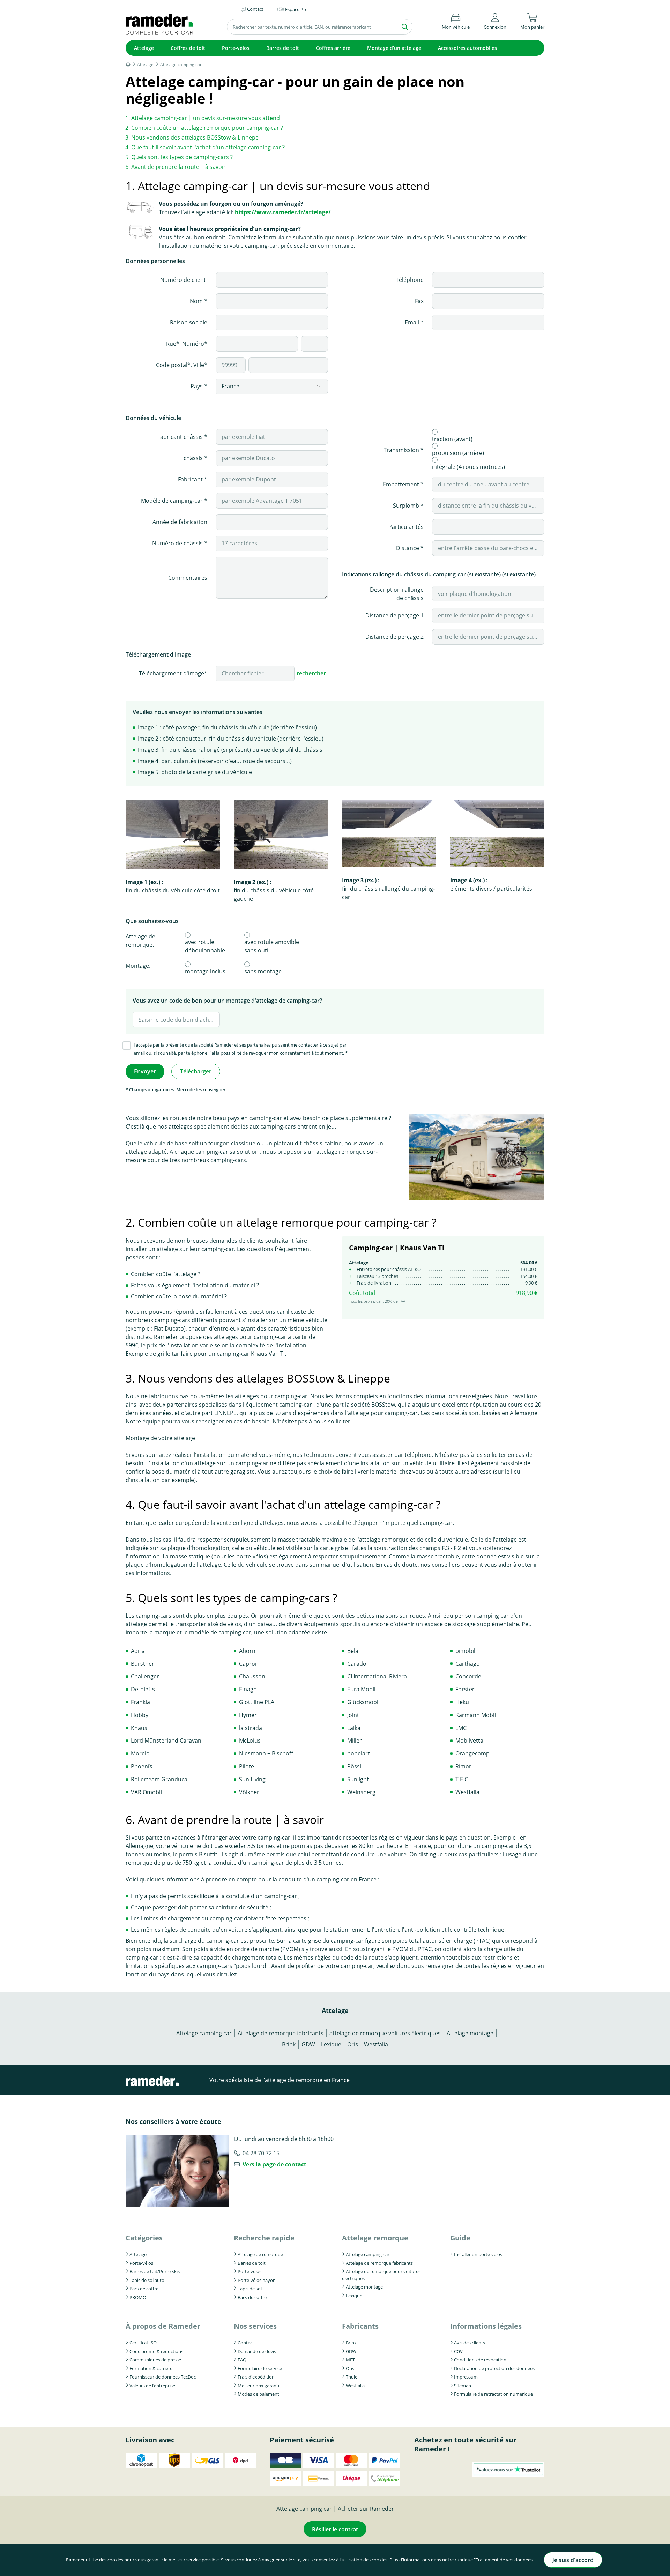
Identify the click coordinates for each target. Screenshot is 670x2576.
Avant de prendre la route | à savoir (178, 167)
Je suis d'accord (573, 2560)
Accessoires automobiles (467, 48)
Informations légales (486, 2326)
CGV (458, 2351)
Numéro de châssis (178, 543)
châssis (194, 458)
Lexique (331, 2044)
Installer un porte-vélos (478, 2254)
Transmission (402, 450)
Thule (352, 2377)
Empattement (402, 484)
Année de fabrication (180, 522)
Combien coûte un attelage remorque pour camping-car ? (207, 128)
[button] (495, 20)
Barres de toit (283, 48)
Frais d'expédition (256, 2377)
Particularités (406, 527)
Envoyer (145, 1071)
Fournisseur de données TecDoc (163, 2377)
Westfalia (376, 2044)
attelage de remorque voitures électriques (385, 2033)
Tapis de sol (250, 2289)
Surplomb (407, 506)
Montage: (138, 966)
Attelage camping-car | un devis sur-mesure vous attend (206, 118)
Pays (197, 386)
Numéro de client (184, 280)
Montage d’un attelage (394, 48)
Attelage (144, 48)
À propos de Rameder (163, 2326)
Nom (197, 301)
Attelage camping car (204, 2033)
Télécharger (196, 1071)
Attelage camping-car (368, 2254)
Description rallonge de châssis (397, 594)
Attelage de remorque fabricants (281, 2033)
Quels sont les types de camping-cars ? (182, 157)
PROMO (138, 2297)
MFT (350, 2360)
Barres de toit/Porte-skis (155, 2271)
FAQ (242, 2360)
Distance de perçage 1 (394, 615)
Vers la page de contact (274, 2164)
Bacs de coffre (144, 2289)
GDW (308, 2044)
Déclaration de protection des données (494, 2368)
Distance (408, 548)
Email (413, 322)
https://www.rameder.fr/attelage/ (283, 212)
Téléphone (410, 280)
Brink (289, 2044)
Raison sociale (189, 322)
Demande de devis (257, 2351)
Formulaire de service (260, 2368)
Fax (419, 301)
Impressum (466, 2377)
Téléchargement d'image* (173, 673)
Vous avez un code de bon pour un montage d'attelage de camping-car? (227, 1001)
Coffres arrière (333, 48)
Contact (246, 2343)
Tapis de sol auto (147, 2280)
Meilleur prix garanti (258, 2386)
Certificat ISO (143, 2343)
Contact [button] (255, 9)
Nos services (255, 2326)
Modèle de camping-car (173, 501)
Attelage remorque (375, 2238)
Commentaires (188, 578)
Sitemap (463, 2386)
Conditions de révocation (480, 2360)
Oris (353, 2044)
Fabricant (191, 479)
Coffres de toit (188, 48)
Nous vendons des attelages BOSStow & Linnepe (195, 137)
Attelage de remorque (260, 2254)
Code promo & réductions (156, 2351)
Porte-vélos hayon (257, 2280)
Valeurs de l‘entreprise (152, 2386)
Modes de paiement (258, 2394)
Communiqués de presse (155, 2360)
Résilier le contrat (335, 2529)
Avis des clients (470, 2343)
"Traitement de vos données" (504, 2560)
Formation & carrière (151, 2368)
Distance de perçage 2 (394, 637)
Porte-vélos (236, 48)
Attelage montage (470, 2033)
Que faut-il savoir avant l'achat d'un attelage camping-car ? (208, 147)
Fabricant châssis (181, 437)
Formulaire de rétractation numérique (493, 2394)
